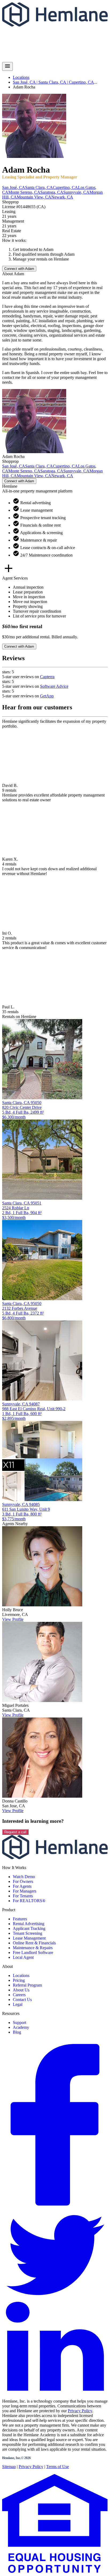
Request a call (15, 1832)
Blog (17, 2032)
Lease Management (29, 1938)
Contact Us (22, 2000)
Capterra (47, 677)
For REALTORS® (29, 1901)
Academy (21, 2027)
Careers (19, 1995)
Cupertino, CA (81, 82)
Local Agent (23, 1957)
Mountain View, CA (34, 197)
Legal (18, 2004)
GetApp (47, 696)
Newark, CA (62, 197)
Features (20, 1919)
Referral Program (27, 1985)
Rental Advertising (29, 1924)
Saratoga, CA (52, 192)
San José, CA (14, 187)
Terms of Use (58, 2467)
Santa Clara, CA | (54, 82)
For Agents (22, 1886)
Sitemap (9, 2467)
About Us (21, 1990)
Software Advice (54, 686)
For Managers (25, 1891)
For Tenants (23, 1896)
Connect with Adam (19, 269)
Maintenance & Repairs (33, 1948)
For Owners (23, 1881)
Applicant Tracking (29, 1928)
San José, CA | (26, 82)
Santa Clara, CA (39, 187)
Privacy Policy (80, 2411)
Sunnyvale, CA (76, 192)
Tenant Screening (27, 1933)
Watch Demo (24, 1877)
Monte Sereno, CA (24, 192)
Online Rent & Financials (34, 1943)
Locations (21, 77)
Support (19, 2023)
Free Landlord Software (33, 1953)
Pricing (19, 1980)
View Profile (13, 1619)
